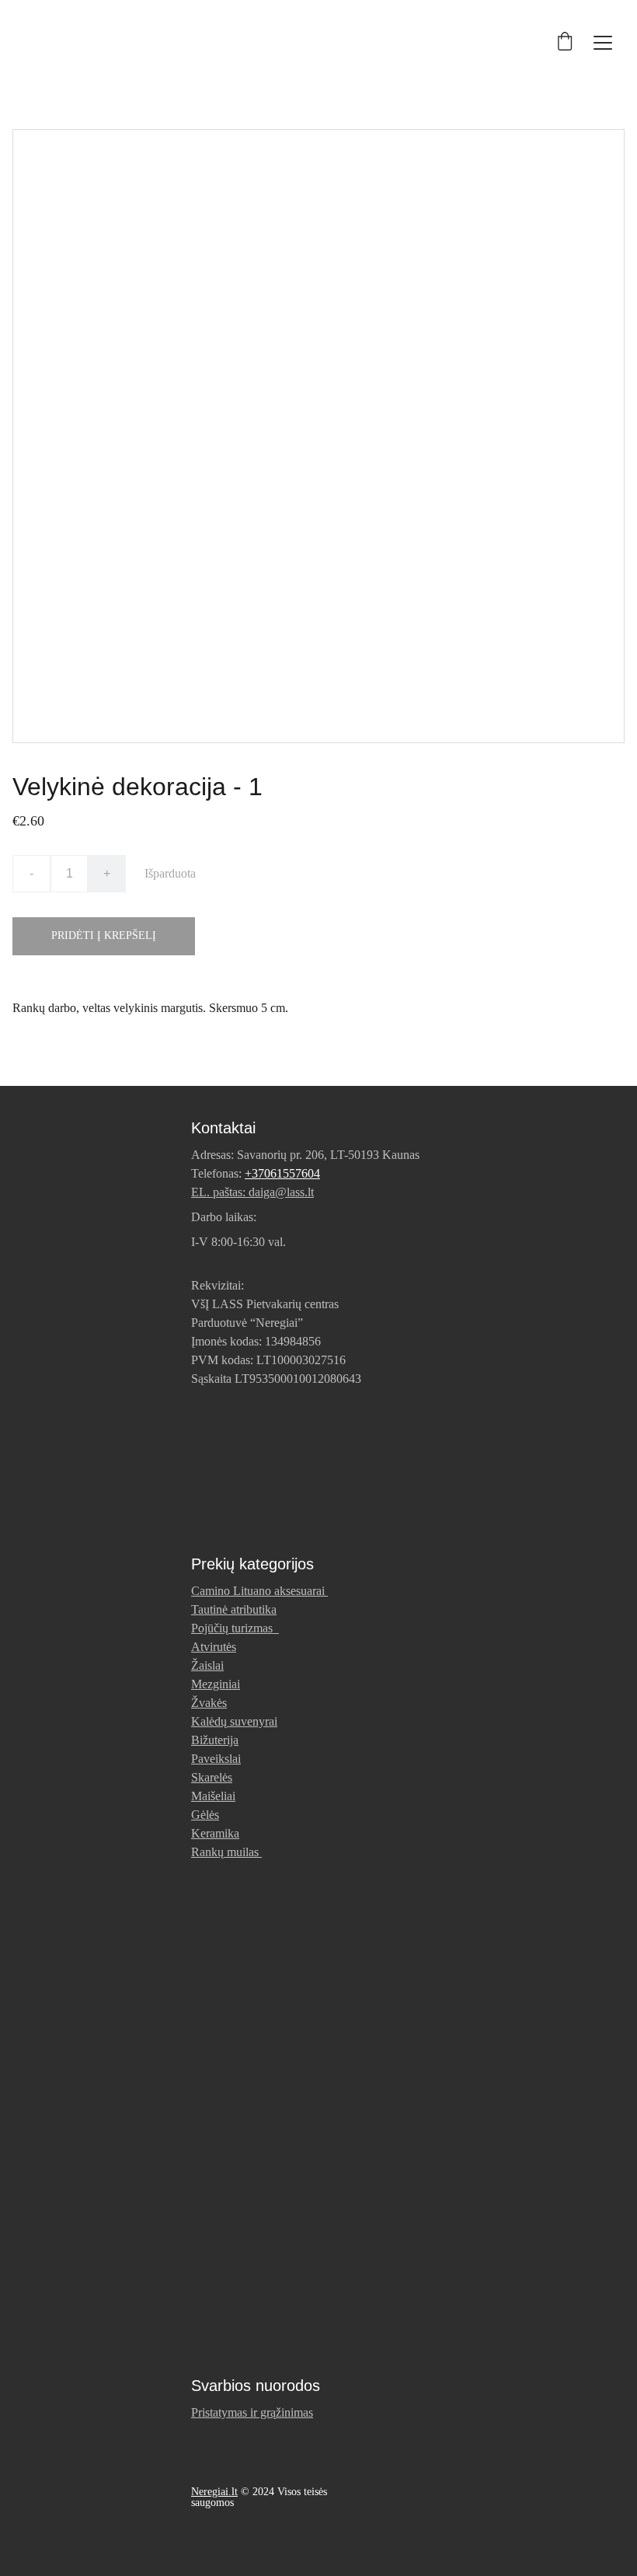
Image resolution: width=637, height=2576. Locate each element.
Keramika (215, 1833)
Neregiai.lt (214, 2492)
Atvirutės (214, 1647)
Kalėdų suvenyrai (234, 1721)
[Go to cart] (565, 43)
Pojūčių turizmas (235, 1628)
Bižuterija (215, 1740)
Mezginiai (216, 1684)
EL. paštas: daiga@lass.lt (252, 1192)
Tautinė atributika (234, 1609)
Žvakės (209, 1703)
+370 (258, 1173)
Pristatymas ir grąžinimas (252, 2412)
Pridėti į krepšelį (104, 935)
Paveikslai (216, 1759)
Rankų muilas (225, 1852)
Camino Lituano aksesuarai (258, 1591)
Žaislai (207, 1665)
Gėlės (205, 1815)
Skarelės (212, 1777)
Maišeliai (213, 1796)
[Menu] (603, 43)
